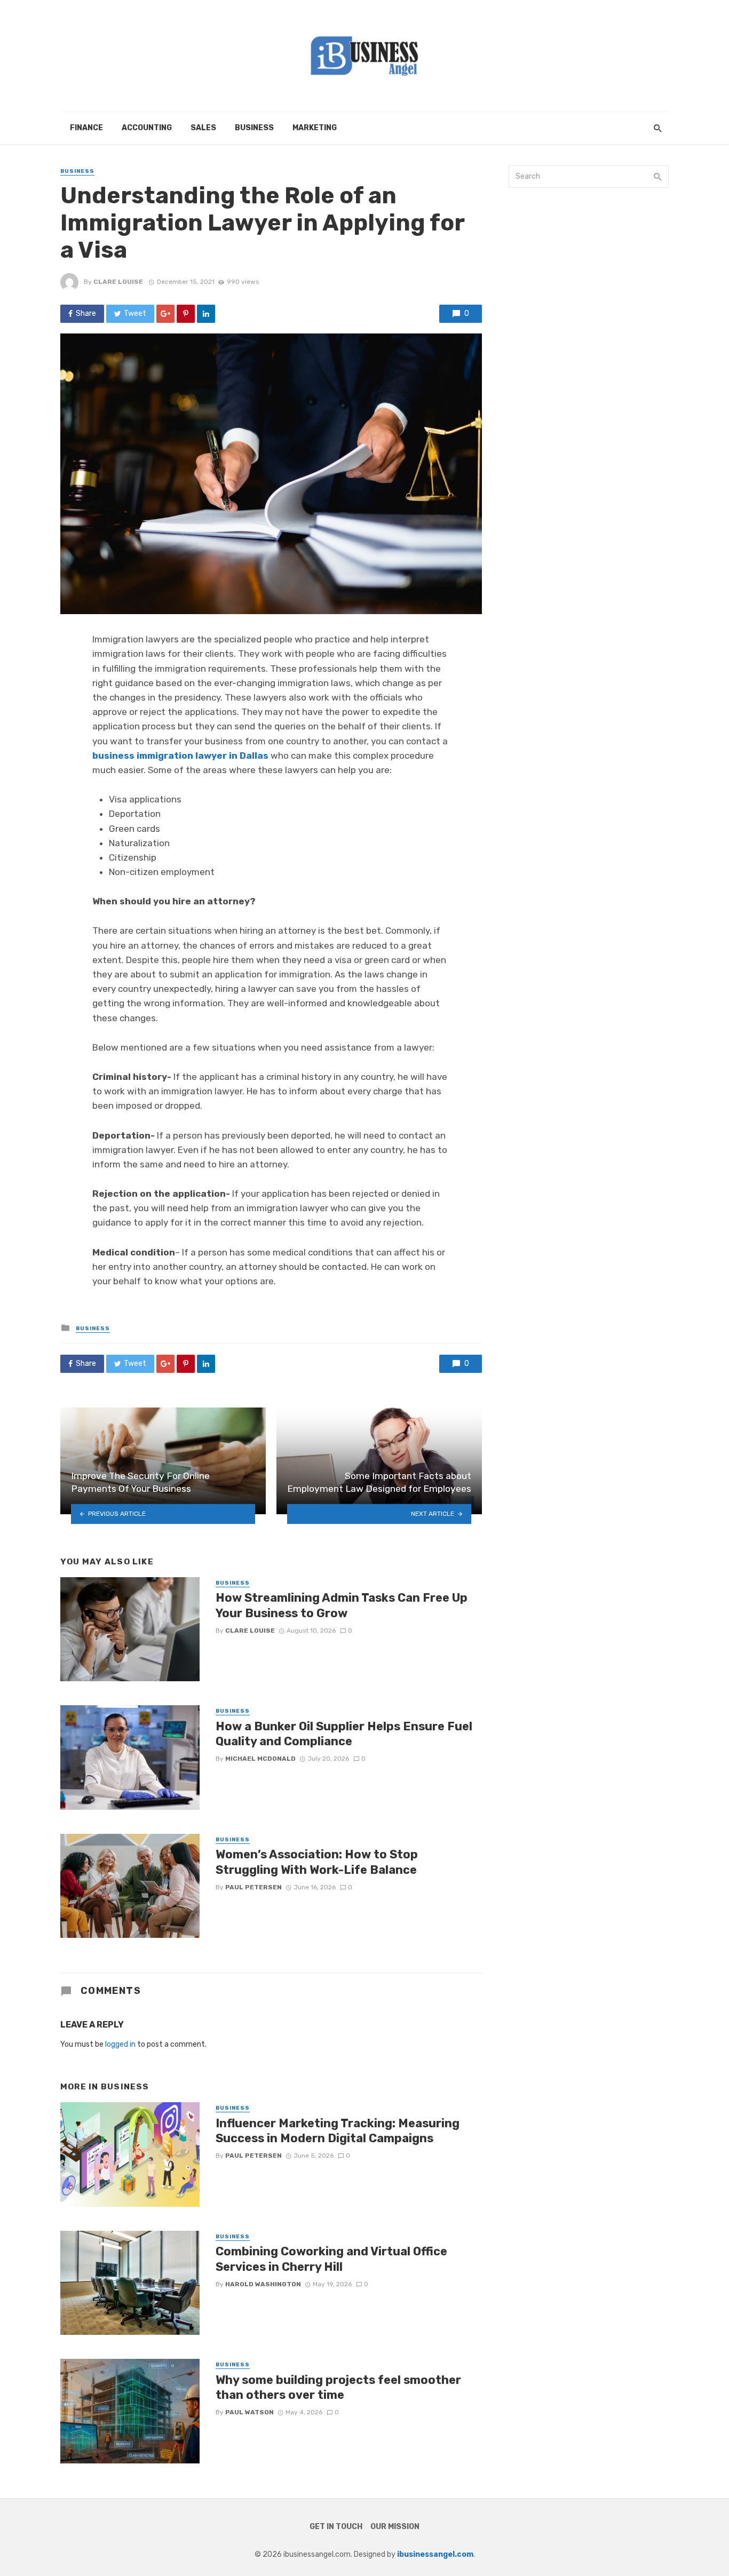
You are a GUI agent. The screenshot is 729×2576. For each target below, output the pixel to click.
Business (254, 128)
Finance (86, 128)
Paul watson (249, 2412)
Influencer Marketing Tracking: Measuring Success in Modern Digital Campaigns (338, 2131)
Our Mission (395, 2527)
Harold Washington (263, 2284)
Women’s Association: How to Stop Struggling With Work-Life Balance (317, 1862)
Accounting (147, 128)
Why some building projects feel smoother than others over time (338, 2387)
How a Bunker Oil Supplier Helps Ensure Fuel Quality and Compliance (344, 1734)
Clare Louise (118, 282)
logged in (120, 2044)
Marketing (315, 128)
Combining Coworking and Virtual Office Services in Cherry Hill (331, 2259)
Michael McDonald (260, 1759)
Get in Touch (336, 2527)
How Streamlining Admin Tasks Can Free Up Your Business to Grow (342, 1605)
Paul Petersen (253, 1887)
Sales (203, 128)
